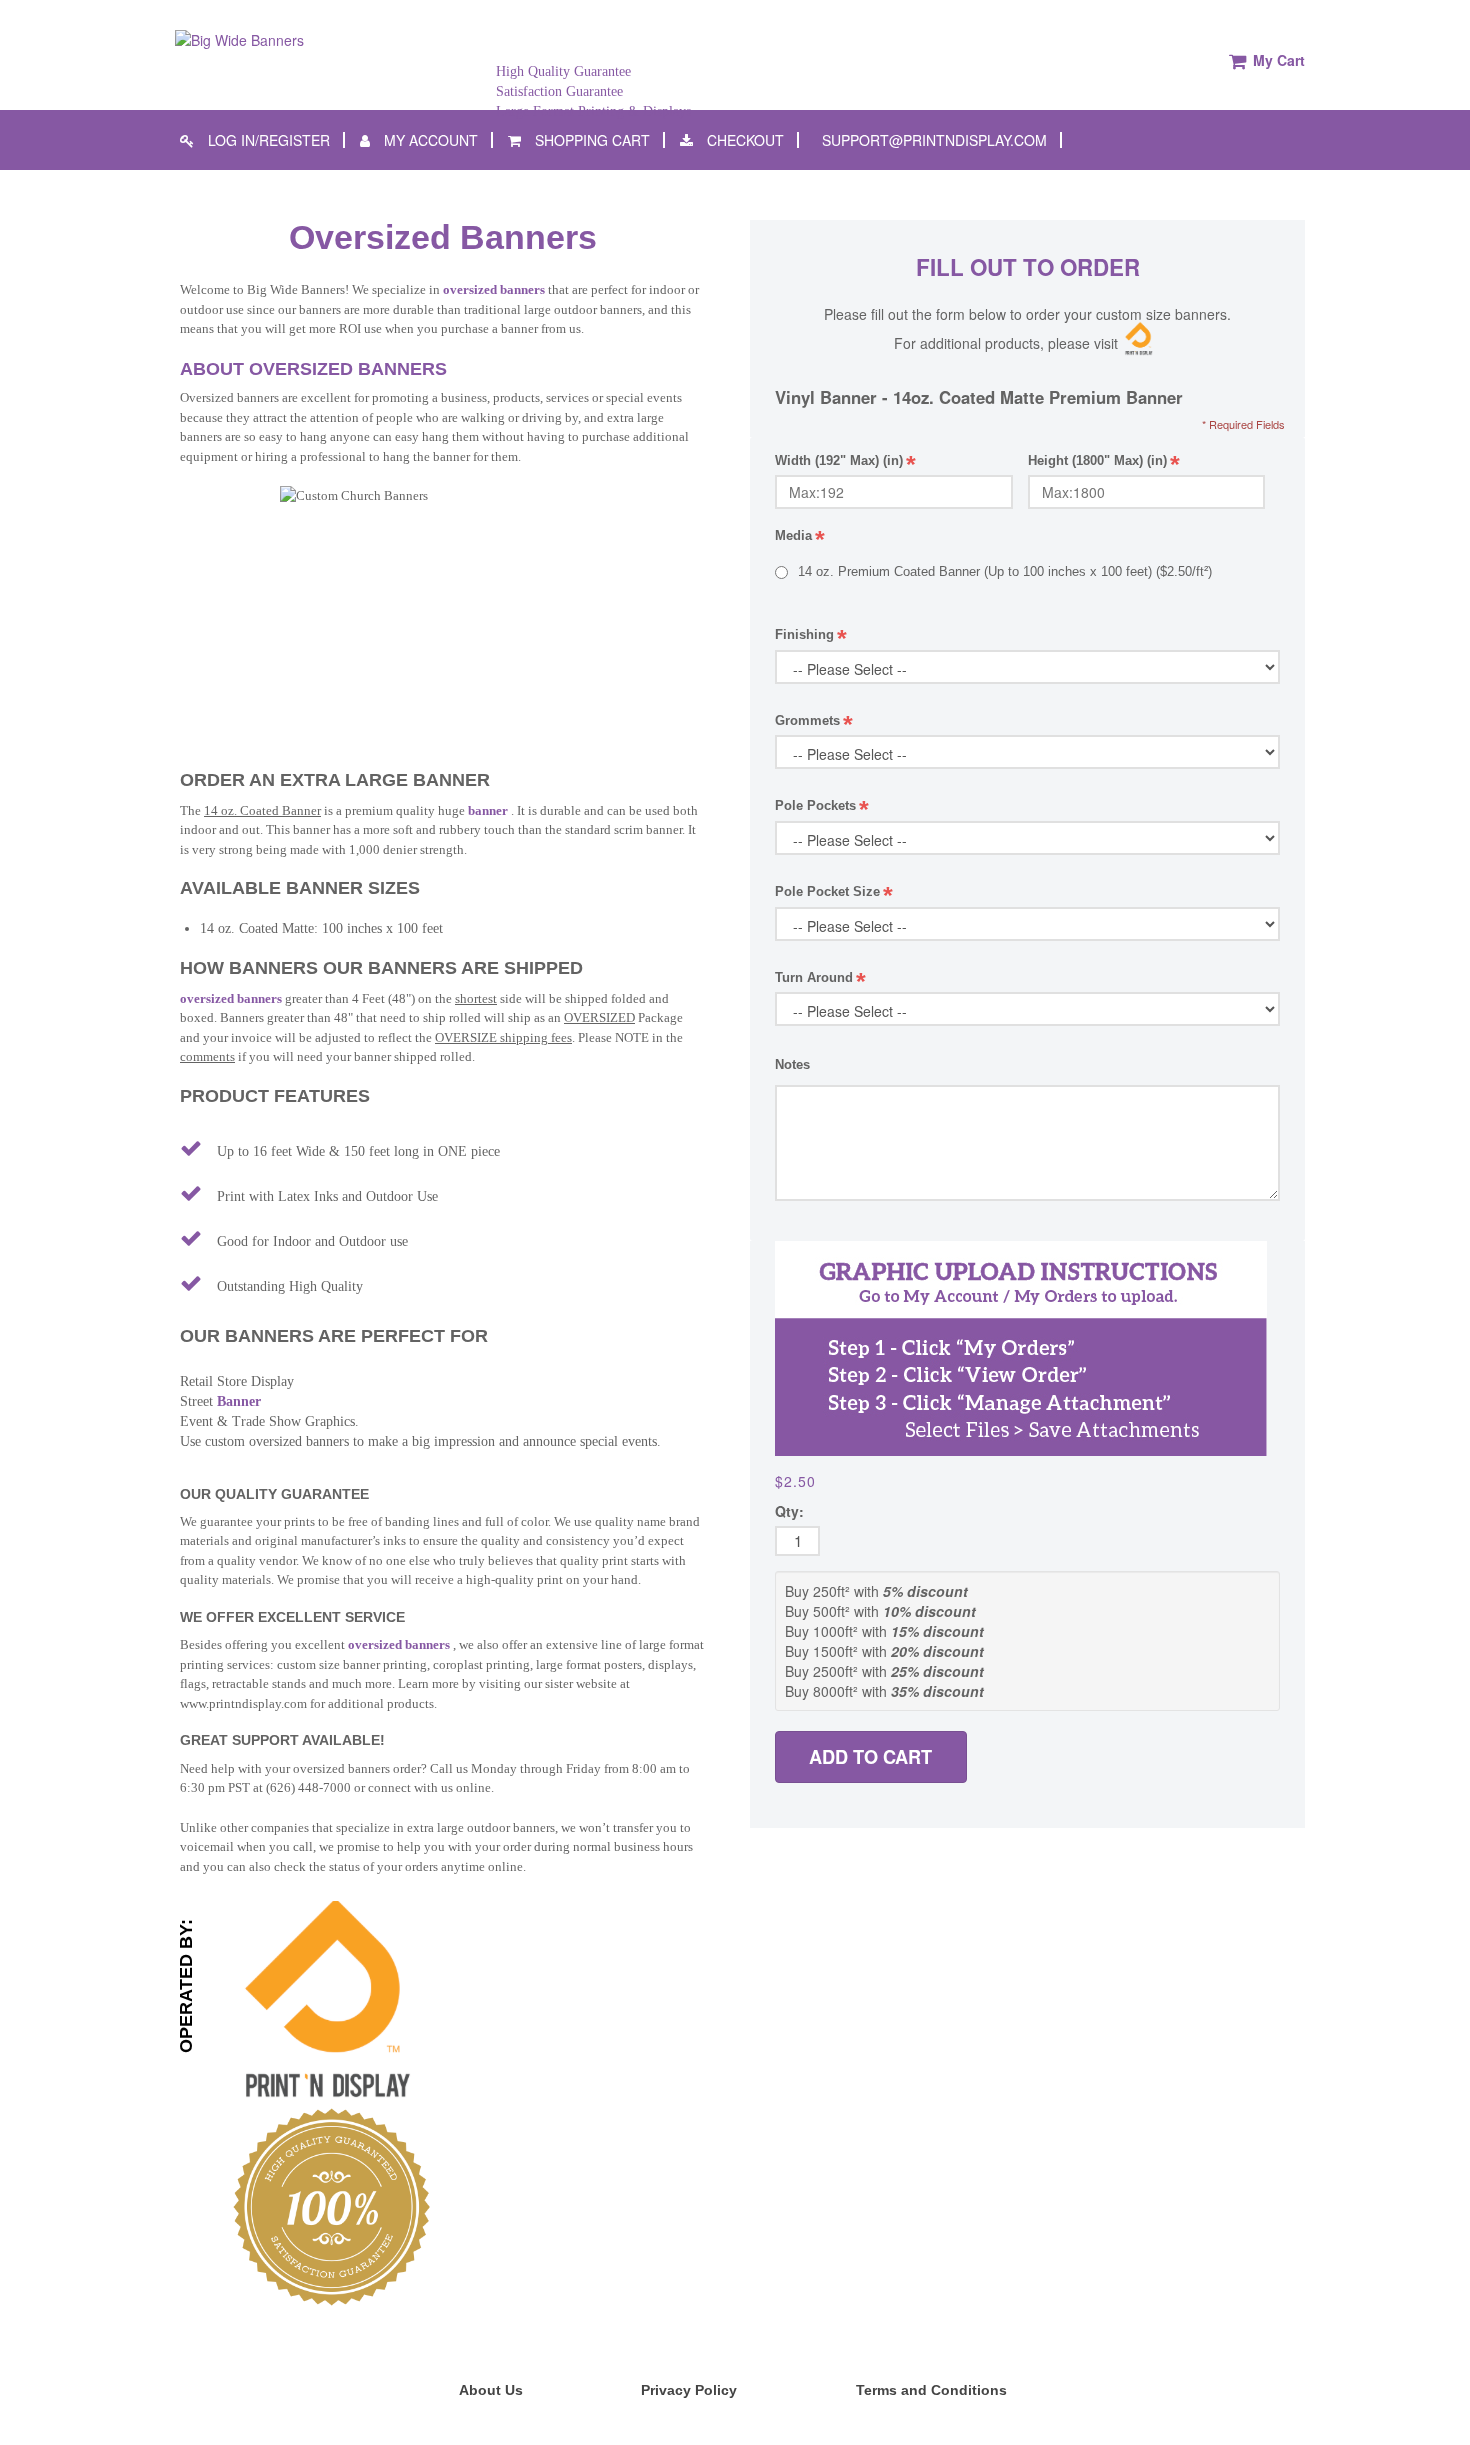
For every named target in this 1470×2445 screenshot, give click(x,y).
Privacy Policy (689, 2390)
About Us (491, 2390)
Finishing (811, 635)
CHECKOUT (743, 140)
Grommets (814, 721)
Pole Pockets (822, 806)
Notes (792, 1064)
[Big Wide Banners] (239, 38)
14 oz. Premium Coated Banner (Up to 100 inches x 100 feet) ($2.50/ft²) (1005, 571)
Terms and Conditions (931, 2390)
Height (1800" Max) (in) (1104, 463)
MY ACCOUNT (429, 140)
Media (800, 536)
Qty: (789, 1511)
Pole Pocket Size (834, 892)
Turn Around (820, 978)
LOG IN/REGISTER (267, 140)
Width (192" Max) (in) (845, 463)
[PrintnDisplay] (325, 2000)
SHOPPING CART (590, 140)
